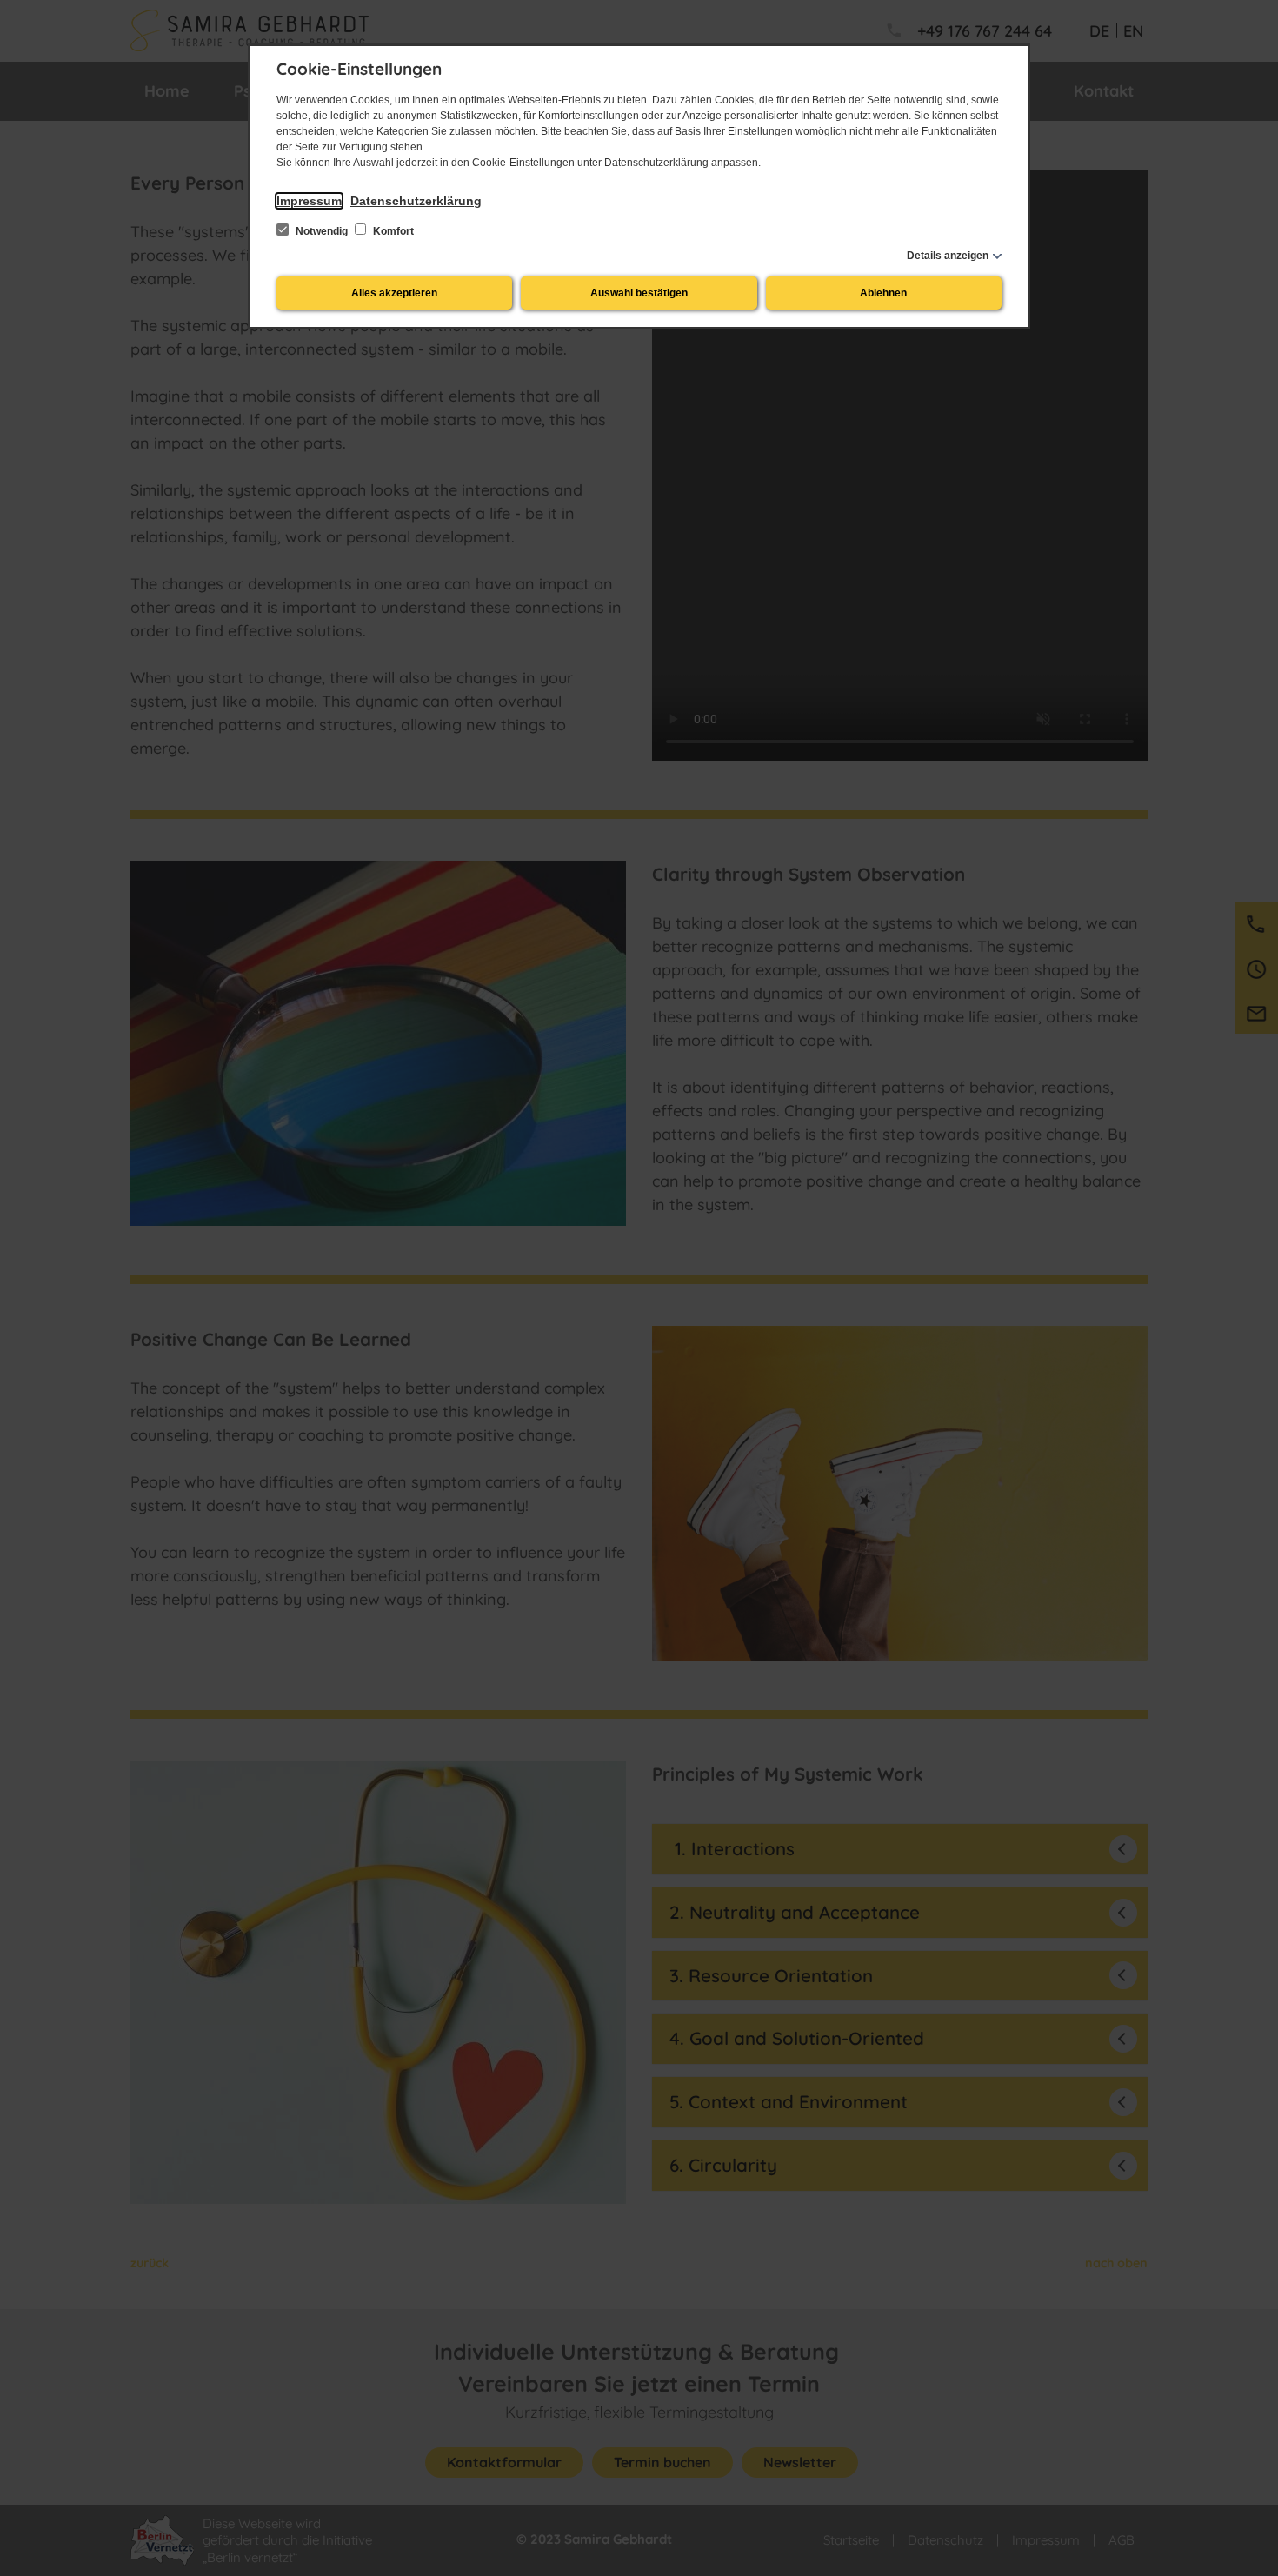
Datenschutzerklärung (416, 201)
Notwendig (322, 231)
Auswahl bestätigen (639, 293)
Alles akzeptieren (394, 293)
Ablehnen (883, 293)
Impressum (309, 201)
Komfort (392, 231)
